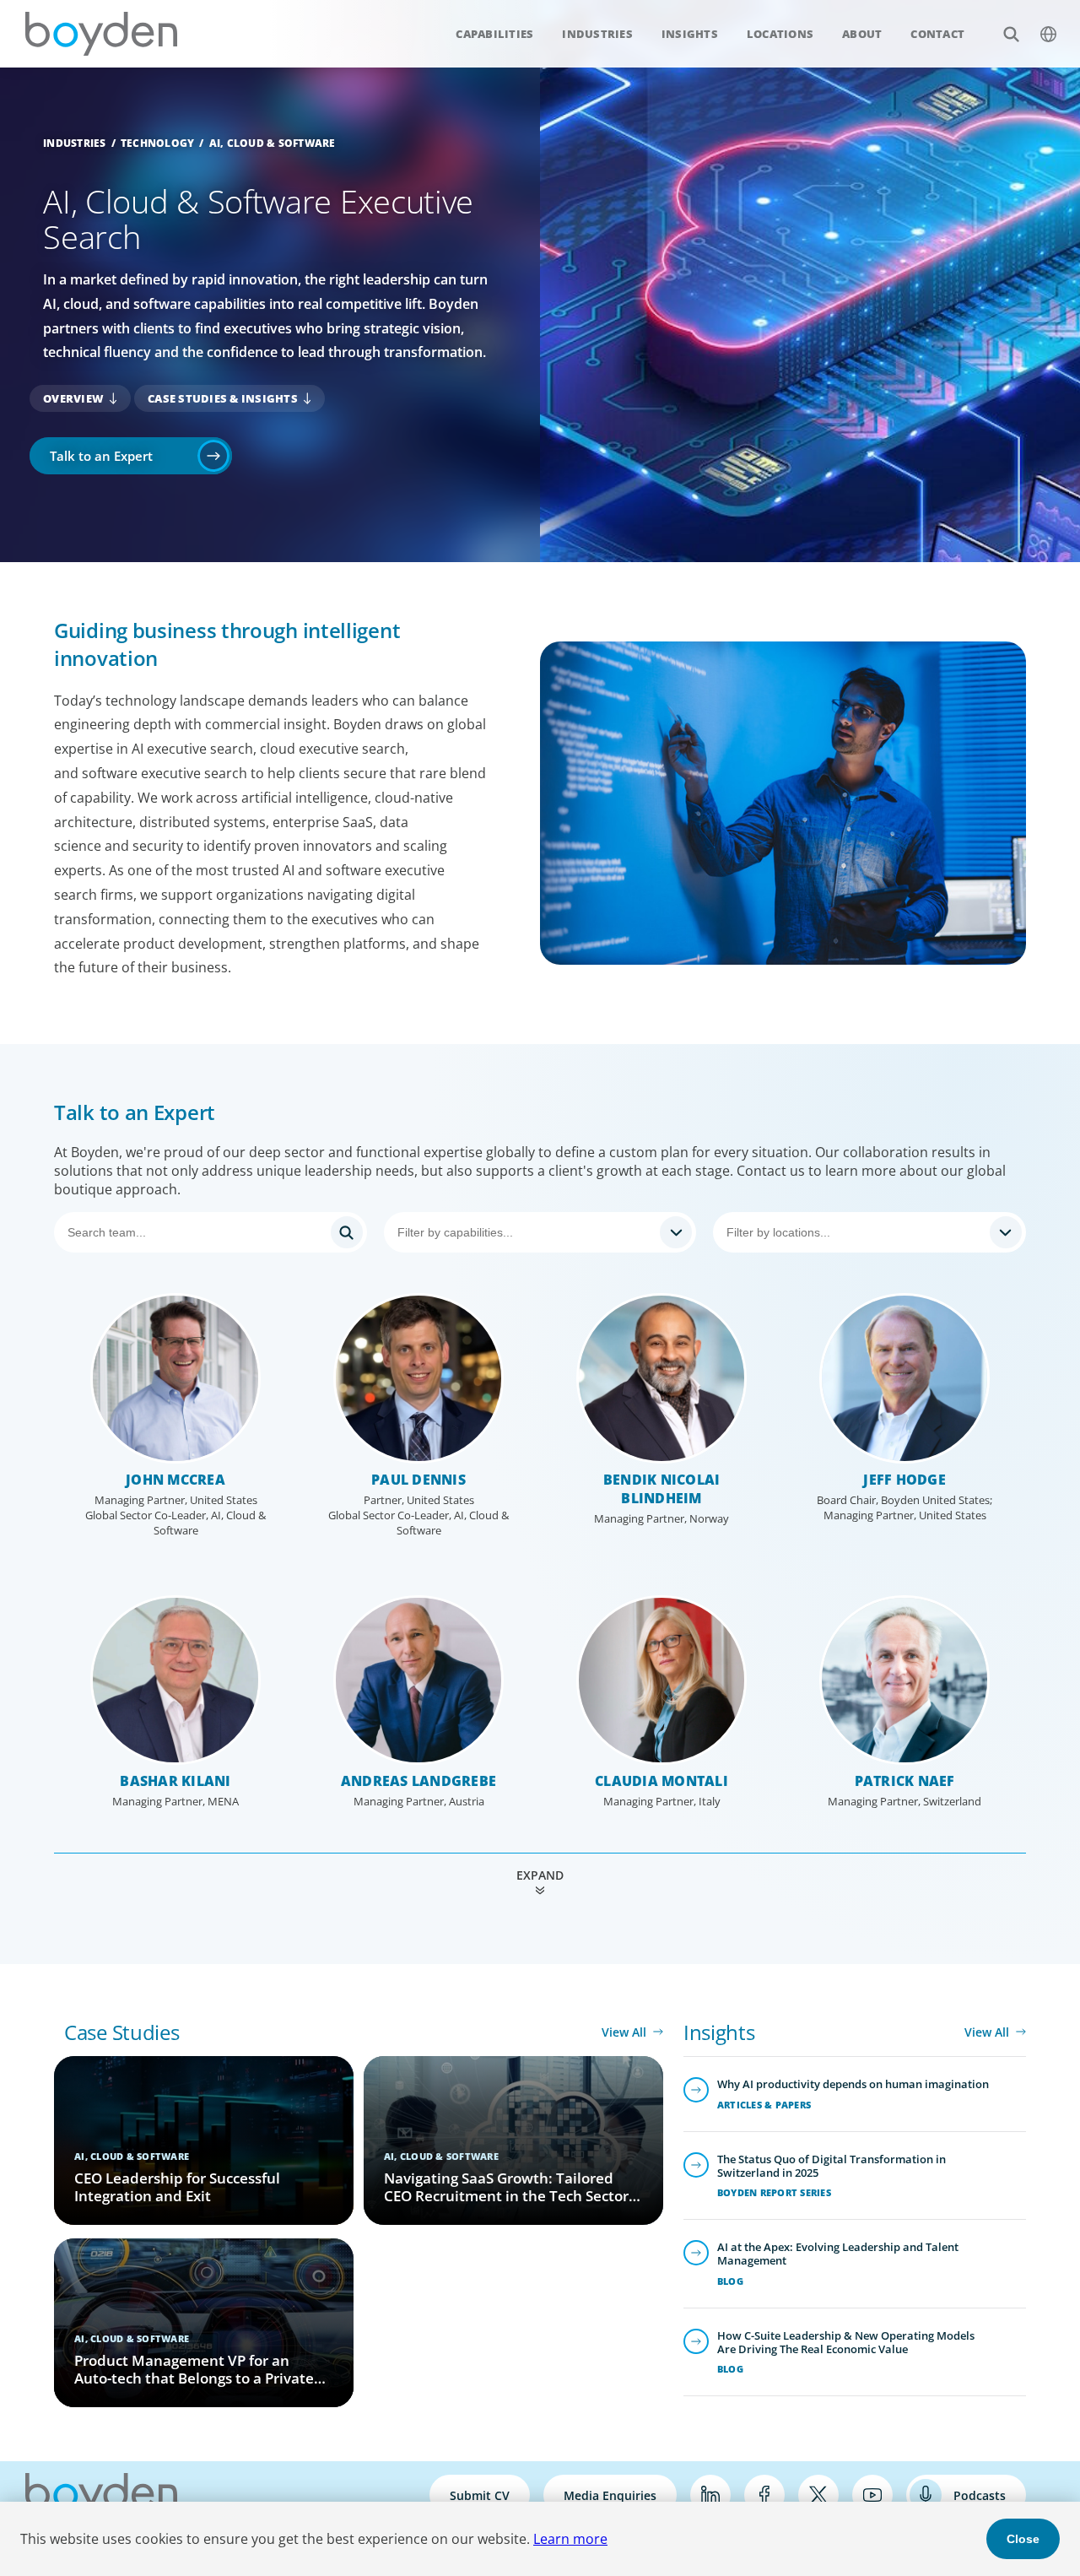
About (862, 34)
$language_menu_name (1048, 34)
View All (624, 2032)
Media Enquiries (610, 2495)
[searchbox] (525, 1232)
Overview (73, 398)
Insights (690, 34)
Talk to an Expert (101, 456)
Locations (780, 34)
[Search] (211, 1232)
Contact (937, 34)
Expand (540, 1875)
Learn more (570, 2539)
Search (1011, 34)
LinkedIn (710, 2495)
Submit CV (480, 2495)
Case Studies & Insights (223, 398)
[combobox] (540, 1232)
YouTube (872, 2495)
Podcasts (980, 2495)
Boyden (101, 34)
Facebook (764, 2495)
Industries (597, 34)
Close (1023, 2539)
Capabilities (494, 34)
